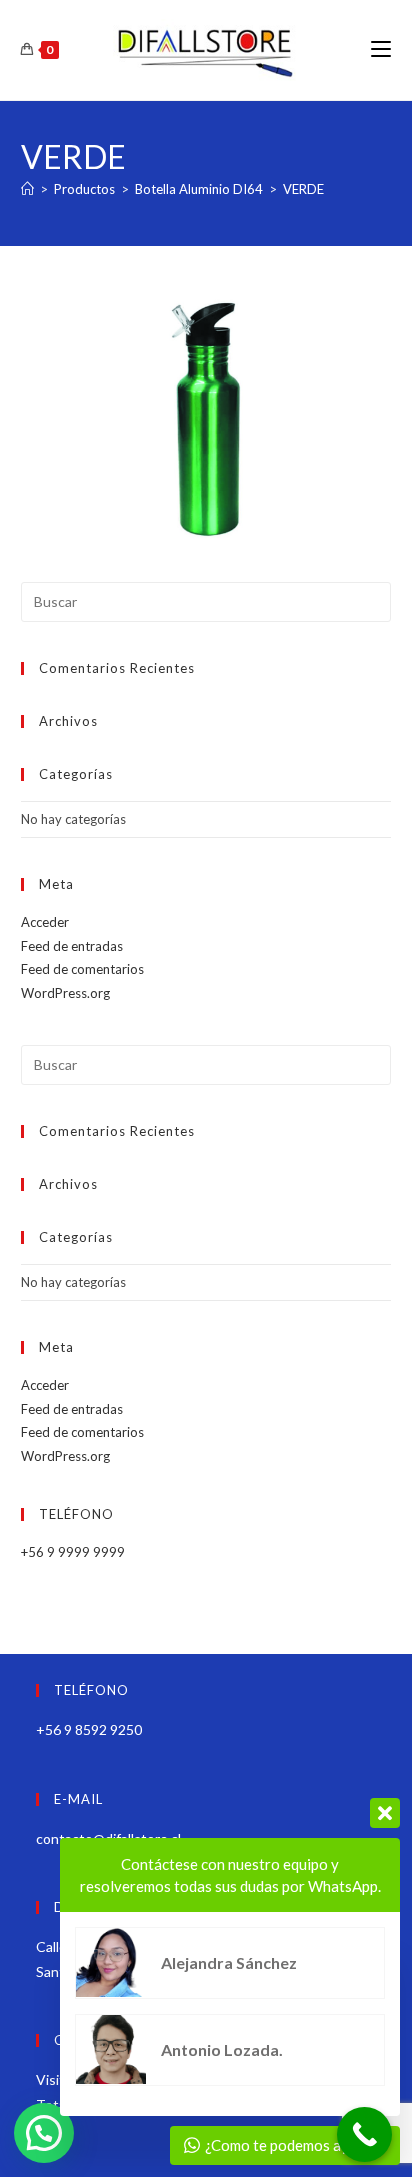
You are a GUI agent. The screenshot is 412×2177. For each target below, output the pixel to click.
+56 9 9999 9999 (73, 1552)
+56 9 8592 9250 (89, 1729)
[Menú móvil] (381, 49)
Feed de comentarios (82, 969)
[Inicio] (27, 189)
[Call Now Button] (364, 2134)
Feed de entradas (72, 946)
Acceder (45, 922)
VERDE (303, 189)
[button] (44, 2133)
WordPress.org (65, 993)
